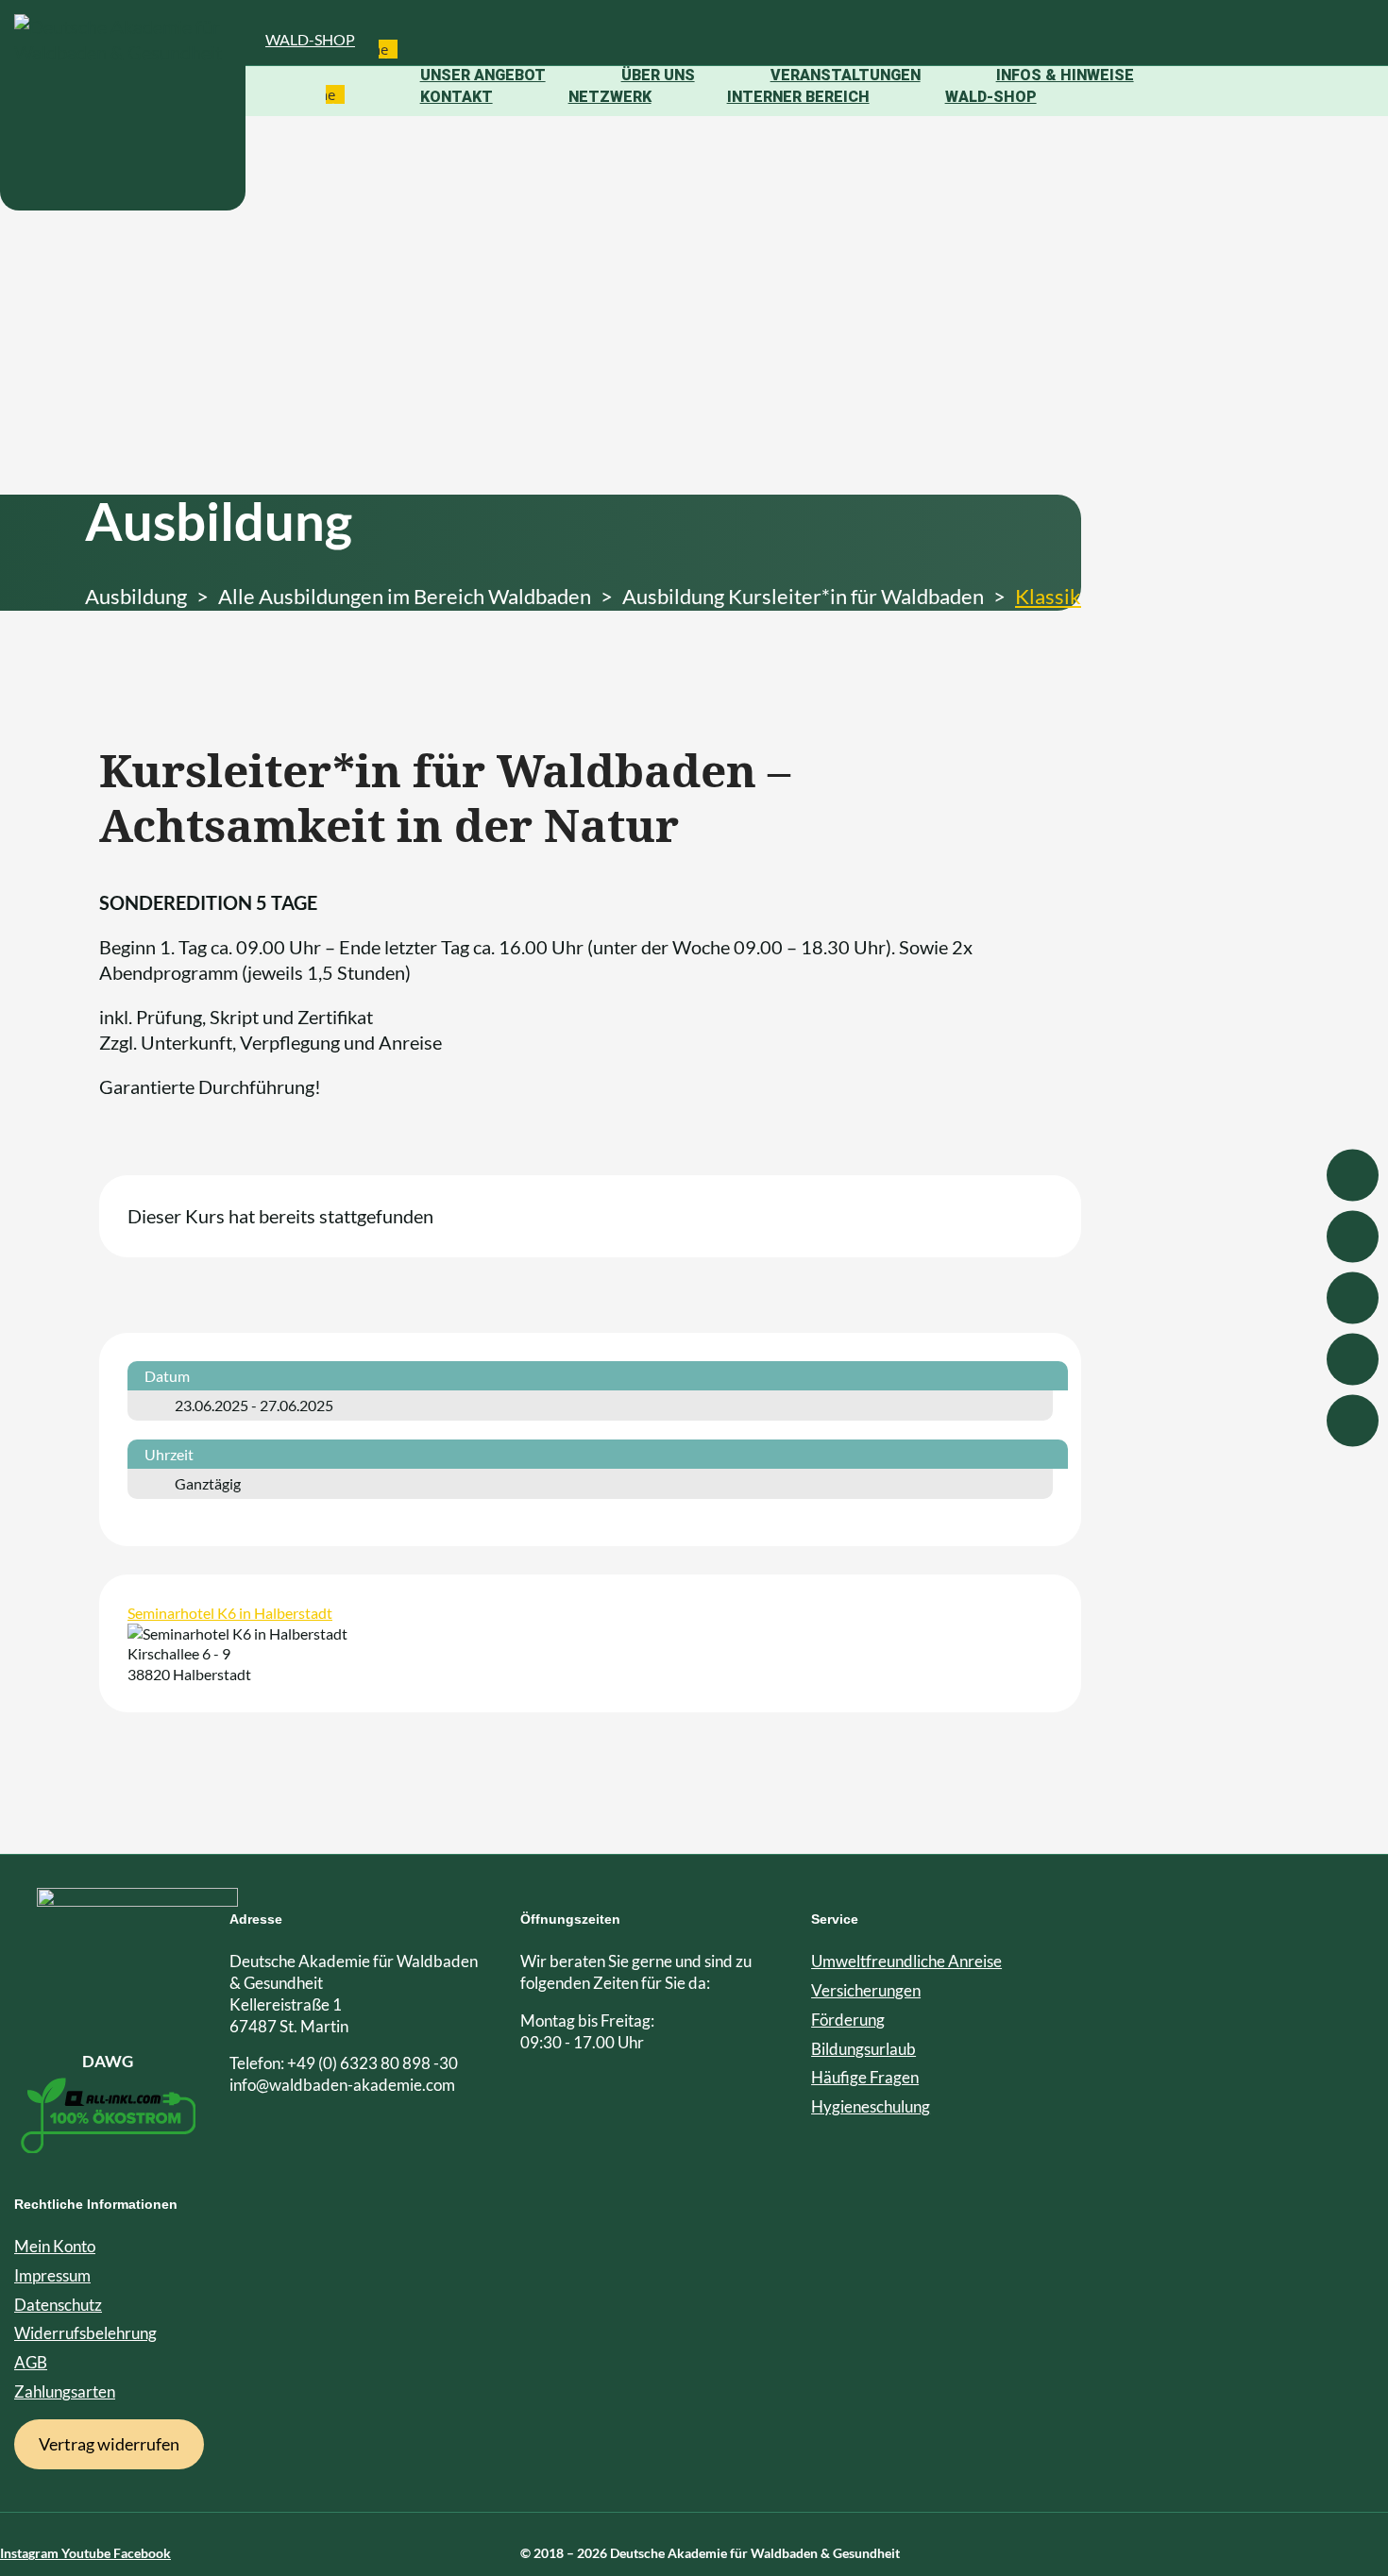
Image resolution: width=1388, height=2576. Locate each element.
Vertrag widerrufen (109, 2444)
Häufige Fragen (865, 2077)
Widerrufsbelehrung (85, 2333)
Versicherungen (866, 1990)
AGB (31, 2362)
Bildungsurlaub (863, 2049)
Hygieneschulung (871, 2106)
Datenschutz (58, 2305)
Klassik (1048, 596)
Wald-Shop (310, 39)
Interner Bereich (798, 97)
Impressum (52, 2275)
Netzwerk (610, 97)
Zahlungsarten (65, 2391)
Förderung (848, 2020)
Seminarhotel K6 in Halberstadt (230, 1613)
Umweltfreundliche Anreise (906, 1961)
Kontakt (457, 97)
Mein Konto (55, 2246)
